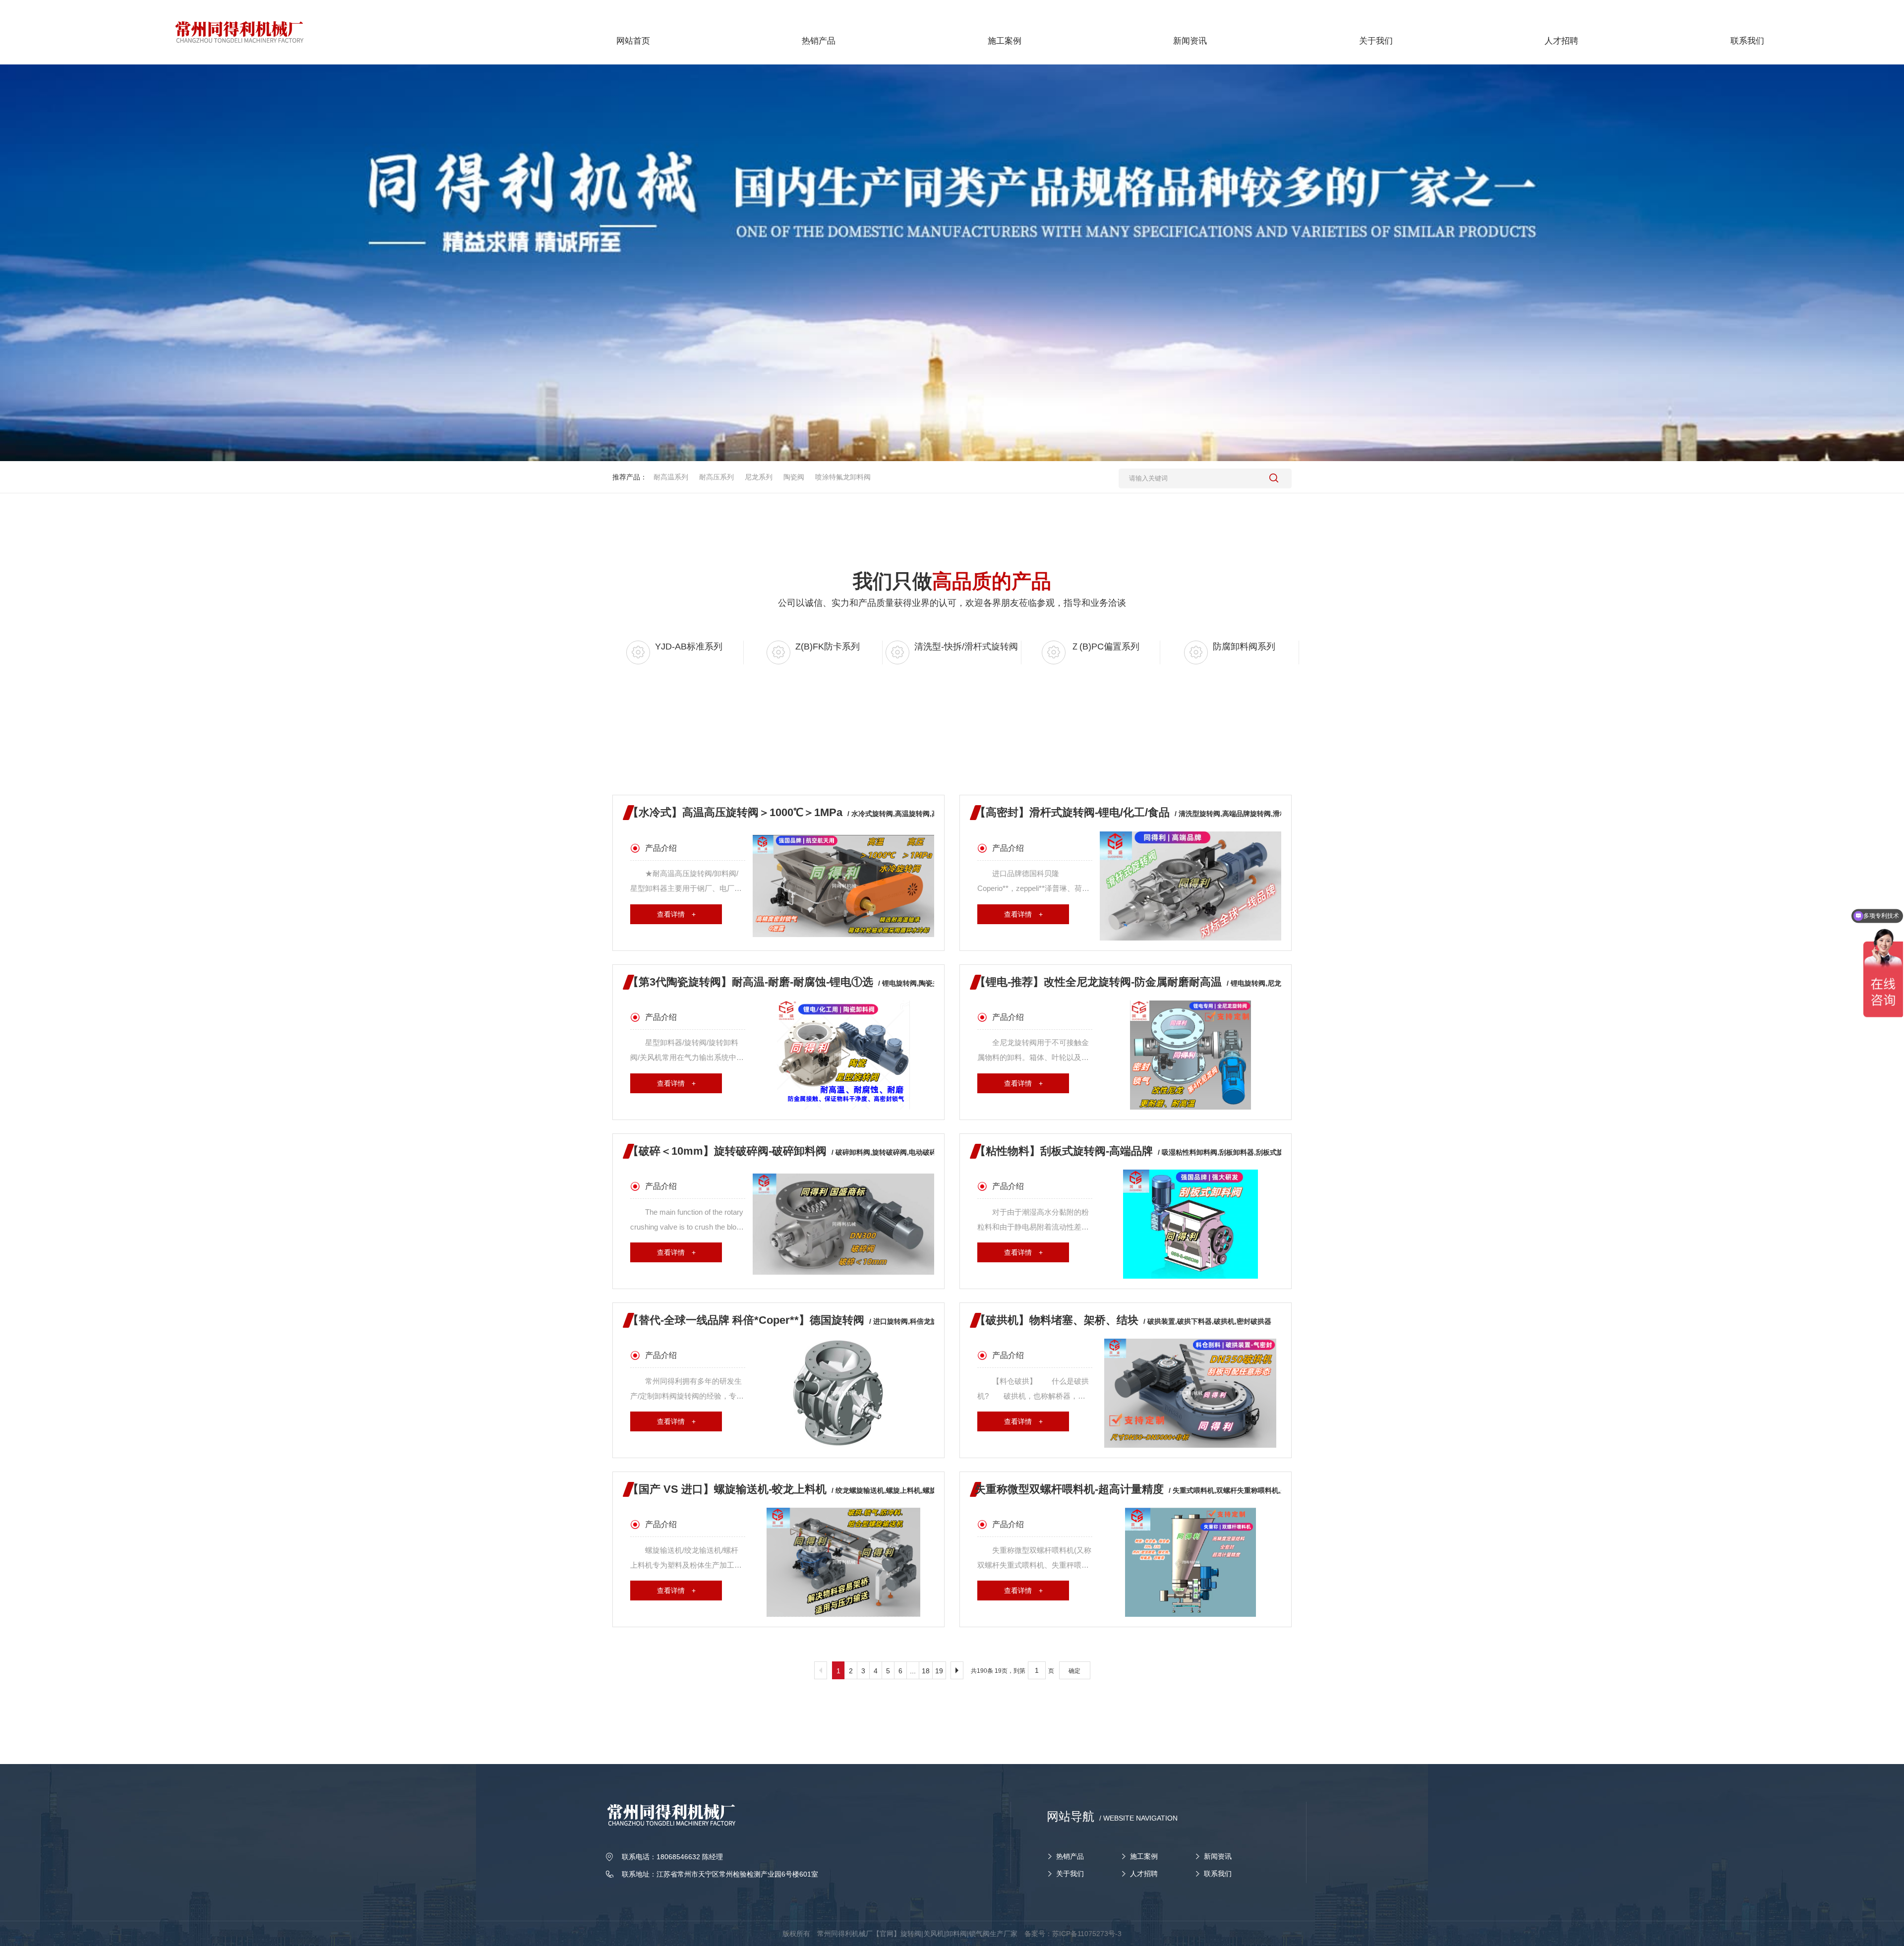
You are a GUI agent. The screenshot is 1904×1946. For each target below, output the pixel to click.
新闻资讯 (1218, 1856)
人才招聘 (1144, 1874)
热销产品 (1070, 1856)
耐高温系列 (671, 477)
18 (926, 1671)
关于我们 (1070, 1874)
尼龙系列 (759, 477)
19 (939, 1671)
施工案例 (1144, 1856)
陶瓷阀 (794, 477)
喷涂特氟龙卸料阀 (843, 477)
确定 (1074, 1671)
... (913, 1671)
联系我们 (1218, 1874)
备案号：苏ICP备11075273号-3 (1073, 1934)
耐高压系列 (716, 477)
